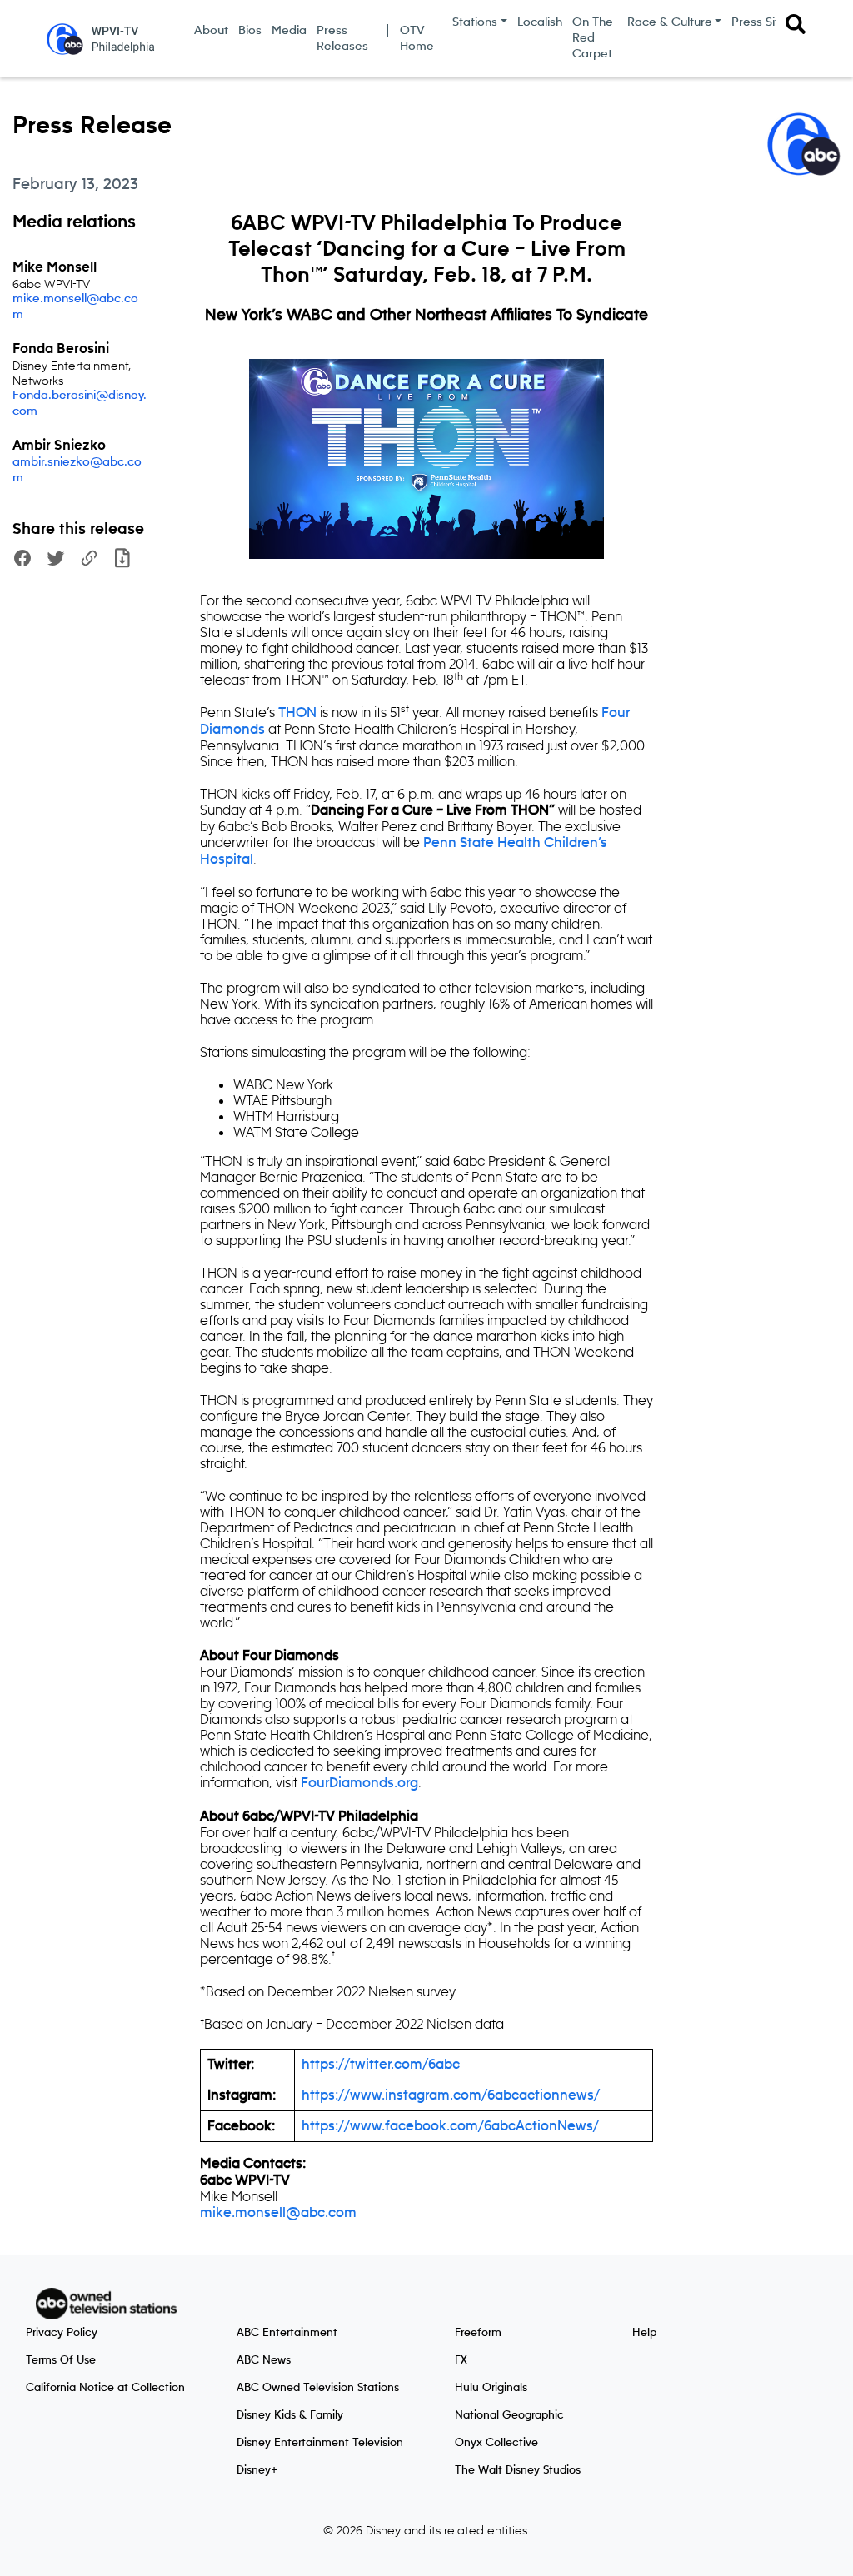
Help (644, 2333)
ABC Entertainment (287, 2333)
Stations (475, 22)
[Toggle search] (796, 24)
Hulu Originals (491, 2388)
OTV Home (417, 39)
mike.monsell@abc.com (75, 307)
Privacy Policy (62, 2333)
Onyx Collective (496, 2443)
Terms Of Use (61, 2360)
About (211, 31)
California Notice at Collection (105, 2388)
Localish (540, 22)
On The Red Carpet (593, 38)
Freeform (478, 2333)
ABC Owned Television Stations (318, 2388)
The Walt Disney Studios (518, 2470)
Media (289, 31)
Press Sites (762, 22)
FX (461, 2360)
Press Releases (342, 39)
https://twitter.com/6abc (381, 2065)
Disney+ (257, 2470)
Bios (250, 31)
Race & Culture (670, 22)
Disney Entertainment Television (320, 2443)
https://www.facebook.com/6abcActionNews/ (450, 2126)
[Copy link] (89, 560)
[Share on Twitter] (56, 560)
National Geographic (509, 2415)
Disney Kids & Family (290, 2415)
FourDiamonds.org (359, 1783)
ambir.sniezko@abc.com (77, 470)
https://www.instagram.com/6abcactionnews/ (451, 2095)
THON (297, 713)
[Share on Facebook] (22, 560)
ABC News (264, 2360)
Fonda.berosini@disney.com (80, 404)
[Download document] (122, 560)
